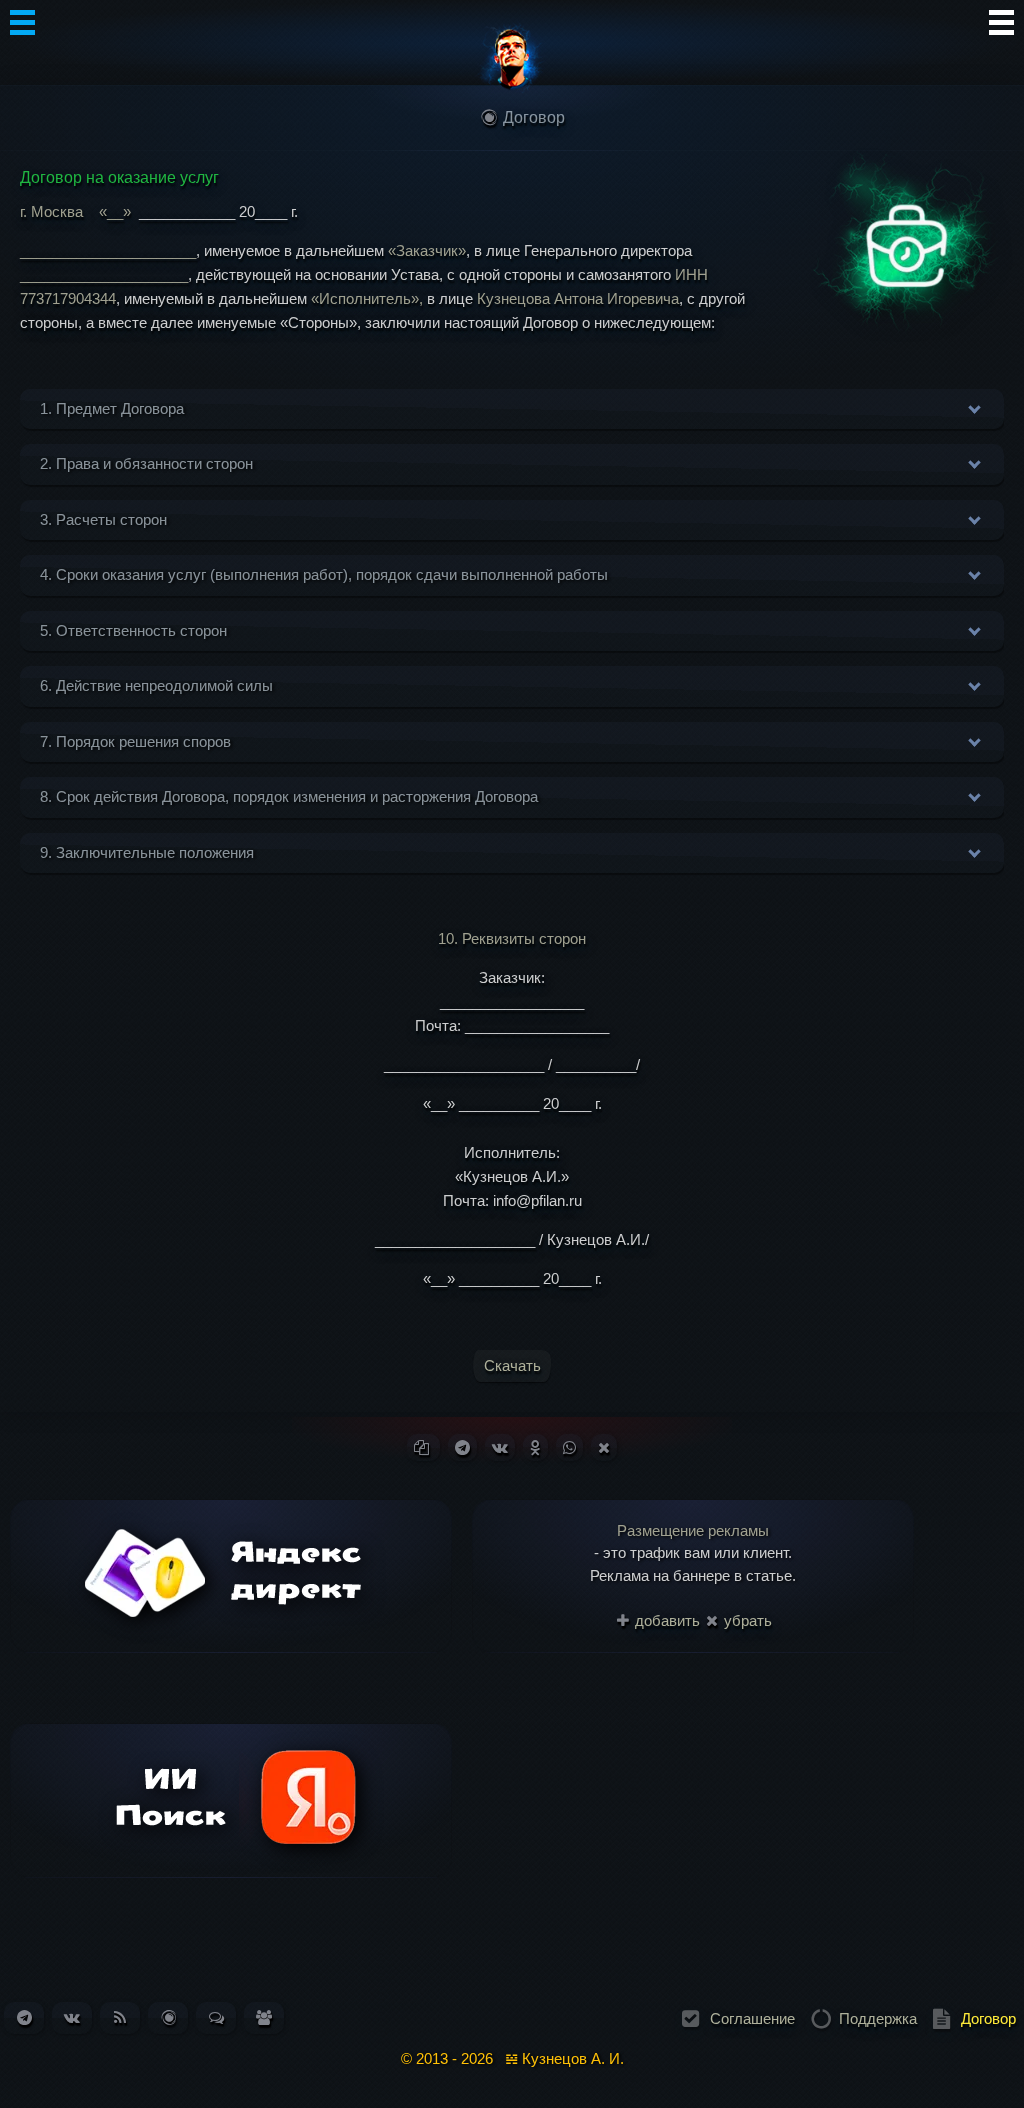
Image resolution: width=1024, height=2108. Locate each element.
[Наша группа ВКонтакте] (72, 2017)
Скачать (512, 1365)
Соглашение (752, 2018)
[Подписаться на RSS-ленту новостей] (120, 2017)
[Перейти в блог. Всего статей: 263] (168, 2017)
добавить (665, 1620)
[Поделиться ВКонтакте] (500, 1447)
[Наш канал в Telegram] (24, 2017)
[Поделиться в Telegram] (462, 1447)
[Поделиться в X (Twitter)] (604, 1447)
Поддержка (878, 2018)
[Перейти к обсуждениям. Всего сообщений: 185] (216, 2017)
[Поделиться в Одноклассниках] (535, 1447)
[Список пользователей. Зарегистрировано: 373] (264, 2017)
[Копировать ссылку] (423, 1447)
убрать (746, 1620)
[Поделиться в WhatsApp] (569, 1447)
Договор (988, 2018)
